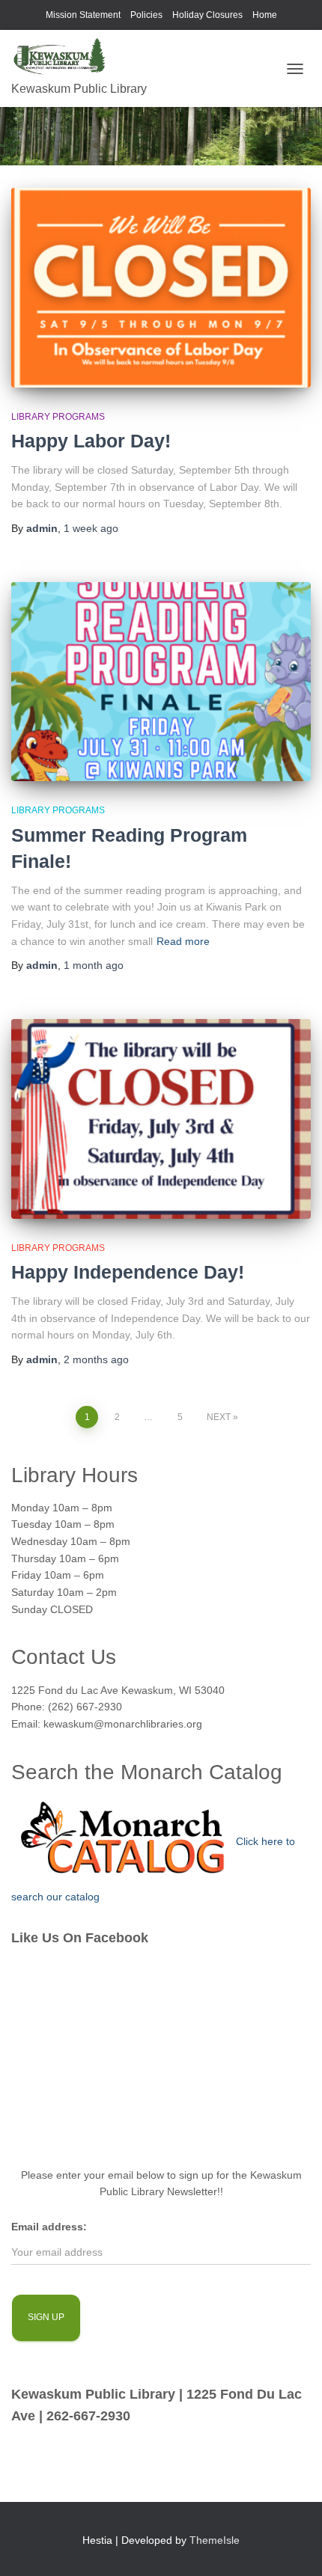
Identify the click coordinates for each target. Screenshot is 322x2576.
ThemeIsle (215, 2540)
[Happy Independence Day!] (161, 1119)
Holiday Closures (207, 15)
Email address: (49, 2227)
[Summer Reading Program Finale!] (161, 682)
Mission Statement (83, 15)
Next (219, 1417)
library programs (58, 417)
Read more (183, 941)
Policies (146, 15)
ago (91, 528)
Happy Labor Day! (91, 441)
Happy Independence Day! (128, 1272)
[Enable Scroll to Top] (292, 2546)
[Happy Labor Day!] (161, 288)
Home (265, 15)
